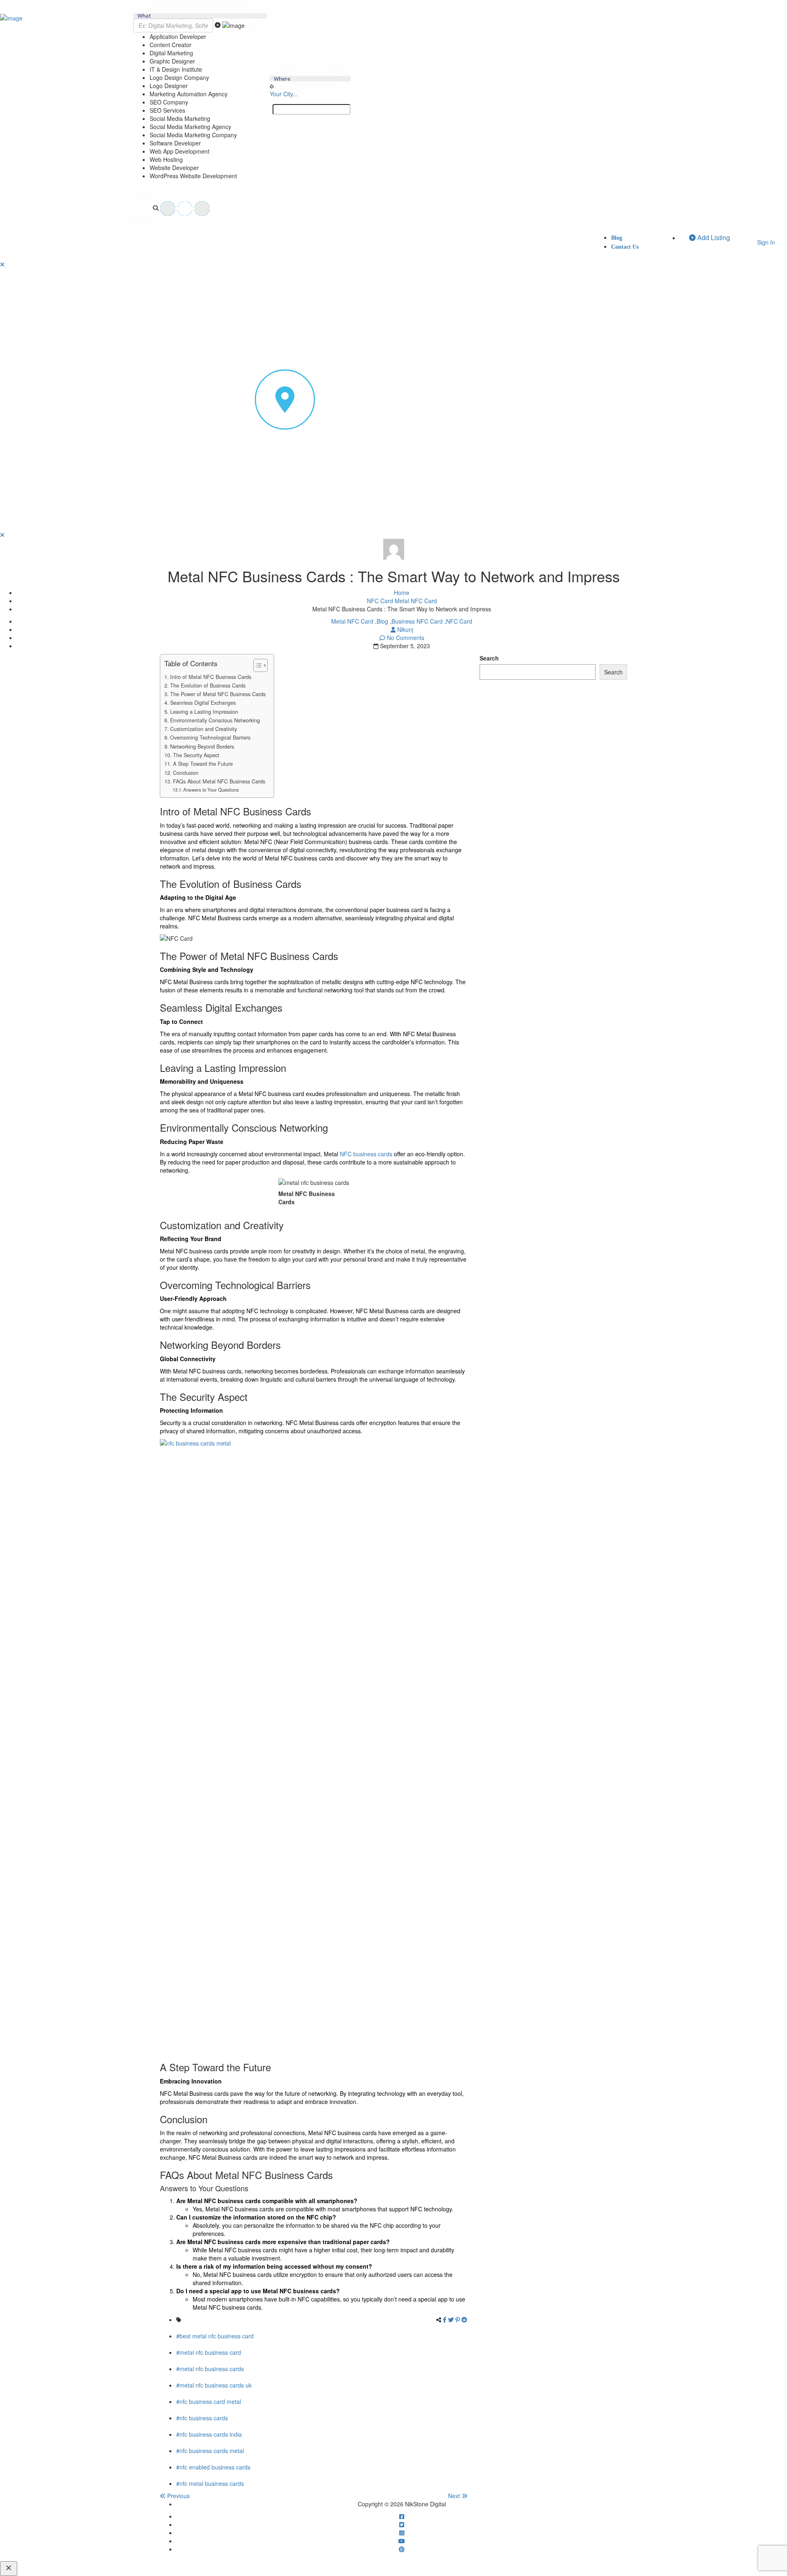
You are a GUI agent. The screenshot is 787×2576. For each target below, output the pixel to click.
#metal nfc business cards (210, 2369)
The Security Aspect (196, 755)
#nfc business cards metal (210, 2451)
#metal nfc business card (209, 2352)
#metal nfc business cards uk (214, 2385)
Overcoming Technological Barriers (210, 738)
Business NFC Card (417, 621)
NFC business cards (366, 1154)
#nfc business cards (202, 2418)
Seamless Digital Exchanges (203, 703)
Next (455, 2496)
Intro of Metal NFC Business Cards (211, 677)
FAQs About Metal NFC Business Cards (219, 781)
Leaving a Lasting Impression (204, 712)
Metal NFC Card (416, 601)
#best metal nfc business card (215, 2336)
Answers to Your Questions (211, 790)
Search (489, 658)
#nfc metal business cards (210, 2483)
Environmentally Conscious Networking (215, 720)
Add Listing (713, 237)
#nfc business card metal (209, 2401)
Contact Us (625, 247)
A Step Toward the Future (203, 764)
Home (402, 592)
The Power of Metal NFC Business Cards (218, 694)
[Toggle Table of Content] (256, 665)
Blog (617, 238)
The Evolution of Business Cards (208, 685)
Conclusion (186, 773)
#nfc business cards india (209, 2434)
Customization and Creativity (204, 729)
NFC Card (380, 601)
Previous (178, 2496)
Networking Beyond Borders (202, 747)
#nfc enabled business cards (213, 2467)
